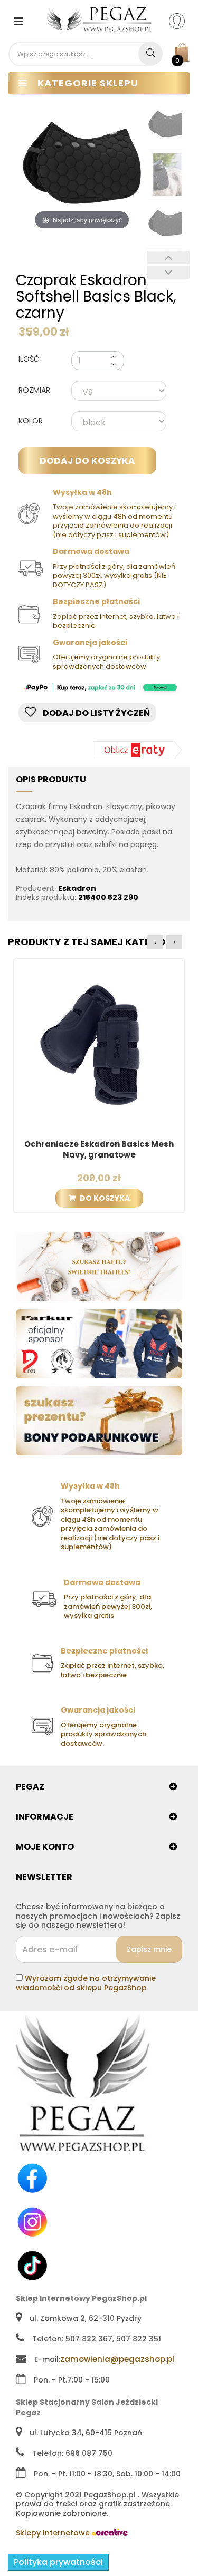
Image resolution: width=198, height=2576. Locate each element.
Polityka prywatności (58, 2562)
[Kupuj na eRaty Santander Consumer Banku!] (138, 750)
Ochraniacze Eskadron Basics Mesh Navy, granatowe (99, 1150)
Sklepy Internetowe (54, 2533)
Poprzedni (168, 257)
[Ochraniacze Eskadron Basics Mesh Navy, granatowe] (99, 1043)
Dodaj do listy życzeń (96, 713)
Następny (168, 272)
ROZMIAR (35, 391)
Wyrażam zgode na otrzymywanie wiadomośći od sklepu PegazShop (86, 1983)
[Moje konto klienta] (183, 21)
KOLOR (32, 421)
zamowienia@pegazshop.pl (117, 2359)
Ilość (29, 359)
